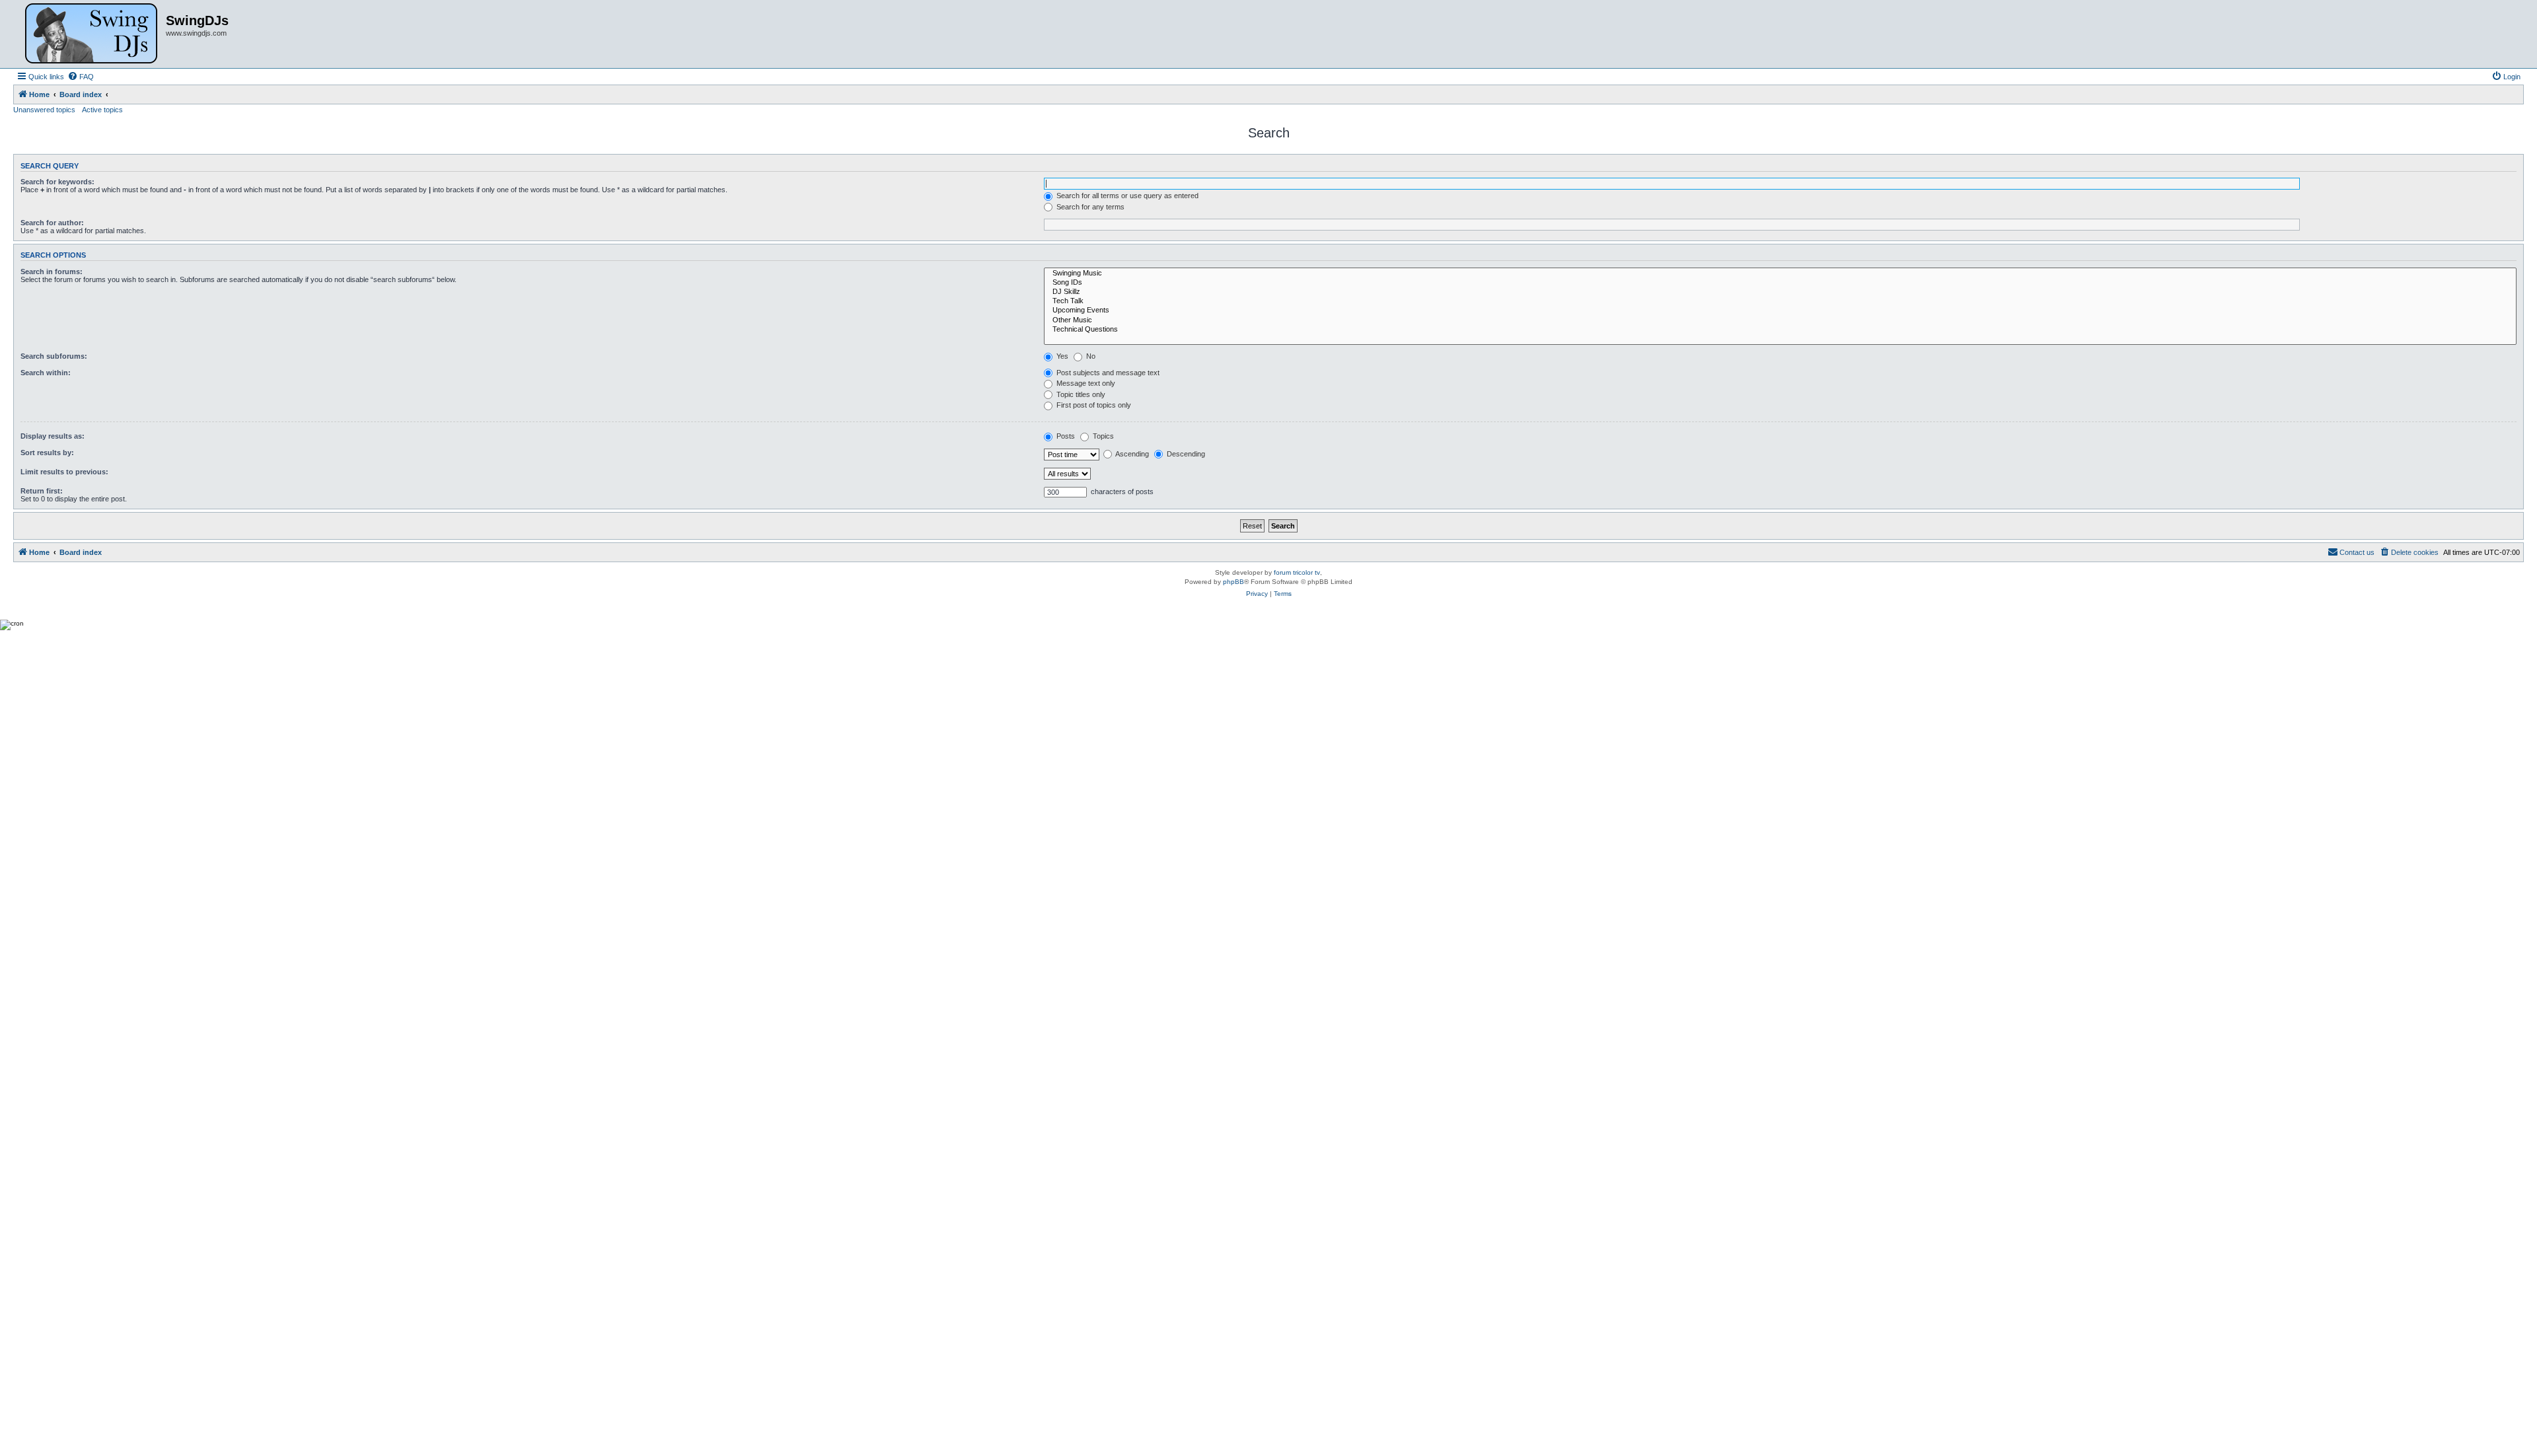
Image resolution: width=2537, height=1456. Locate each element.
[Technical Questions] (1780, 330)
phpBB (1233, 582)
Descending (1185, 454)
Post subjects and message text (1107, 373)
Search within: (46, 373)
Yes (1061, 356)
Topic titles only (1080, 394)
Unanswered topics (44, 110)
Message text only (1085, 383)
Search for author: (52, 223)
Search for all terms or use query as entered (1126, 196)
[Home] (91, 34)
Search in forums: (52, 272)
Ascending (1131, 454)
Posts (1065, 436)
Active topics (102, 110)
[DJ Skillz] (1780, 292)
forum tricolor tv (1297, 572)
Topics (1102, 436)
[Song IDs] (1780, 283)
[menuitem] (81, 77)
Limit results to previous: (64, 472)
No (1090, 356)
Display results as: (53, 436)
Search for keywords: (57, 182)
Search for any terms (1089, 207)
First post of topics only (1093, 405)
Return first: (42, 491)
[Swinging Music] (1780, 273)
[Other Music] (1780, 320)
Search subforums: (54, 356)
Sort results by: (47, 453)
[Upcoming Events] (1780, 310)
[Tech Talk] (1780, 301)
